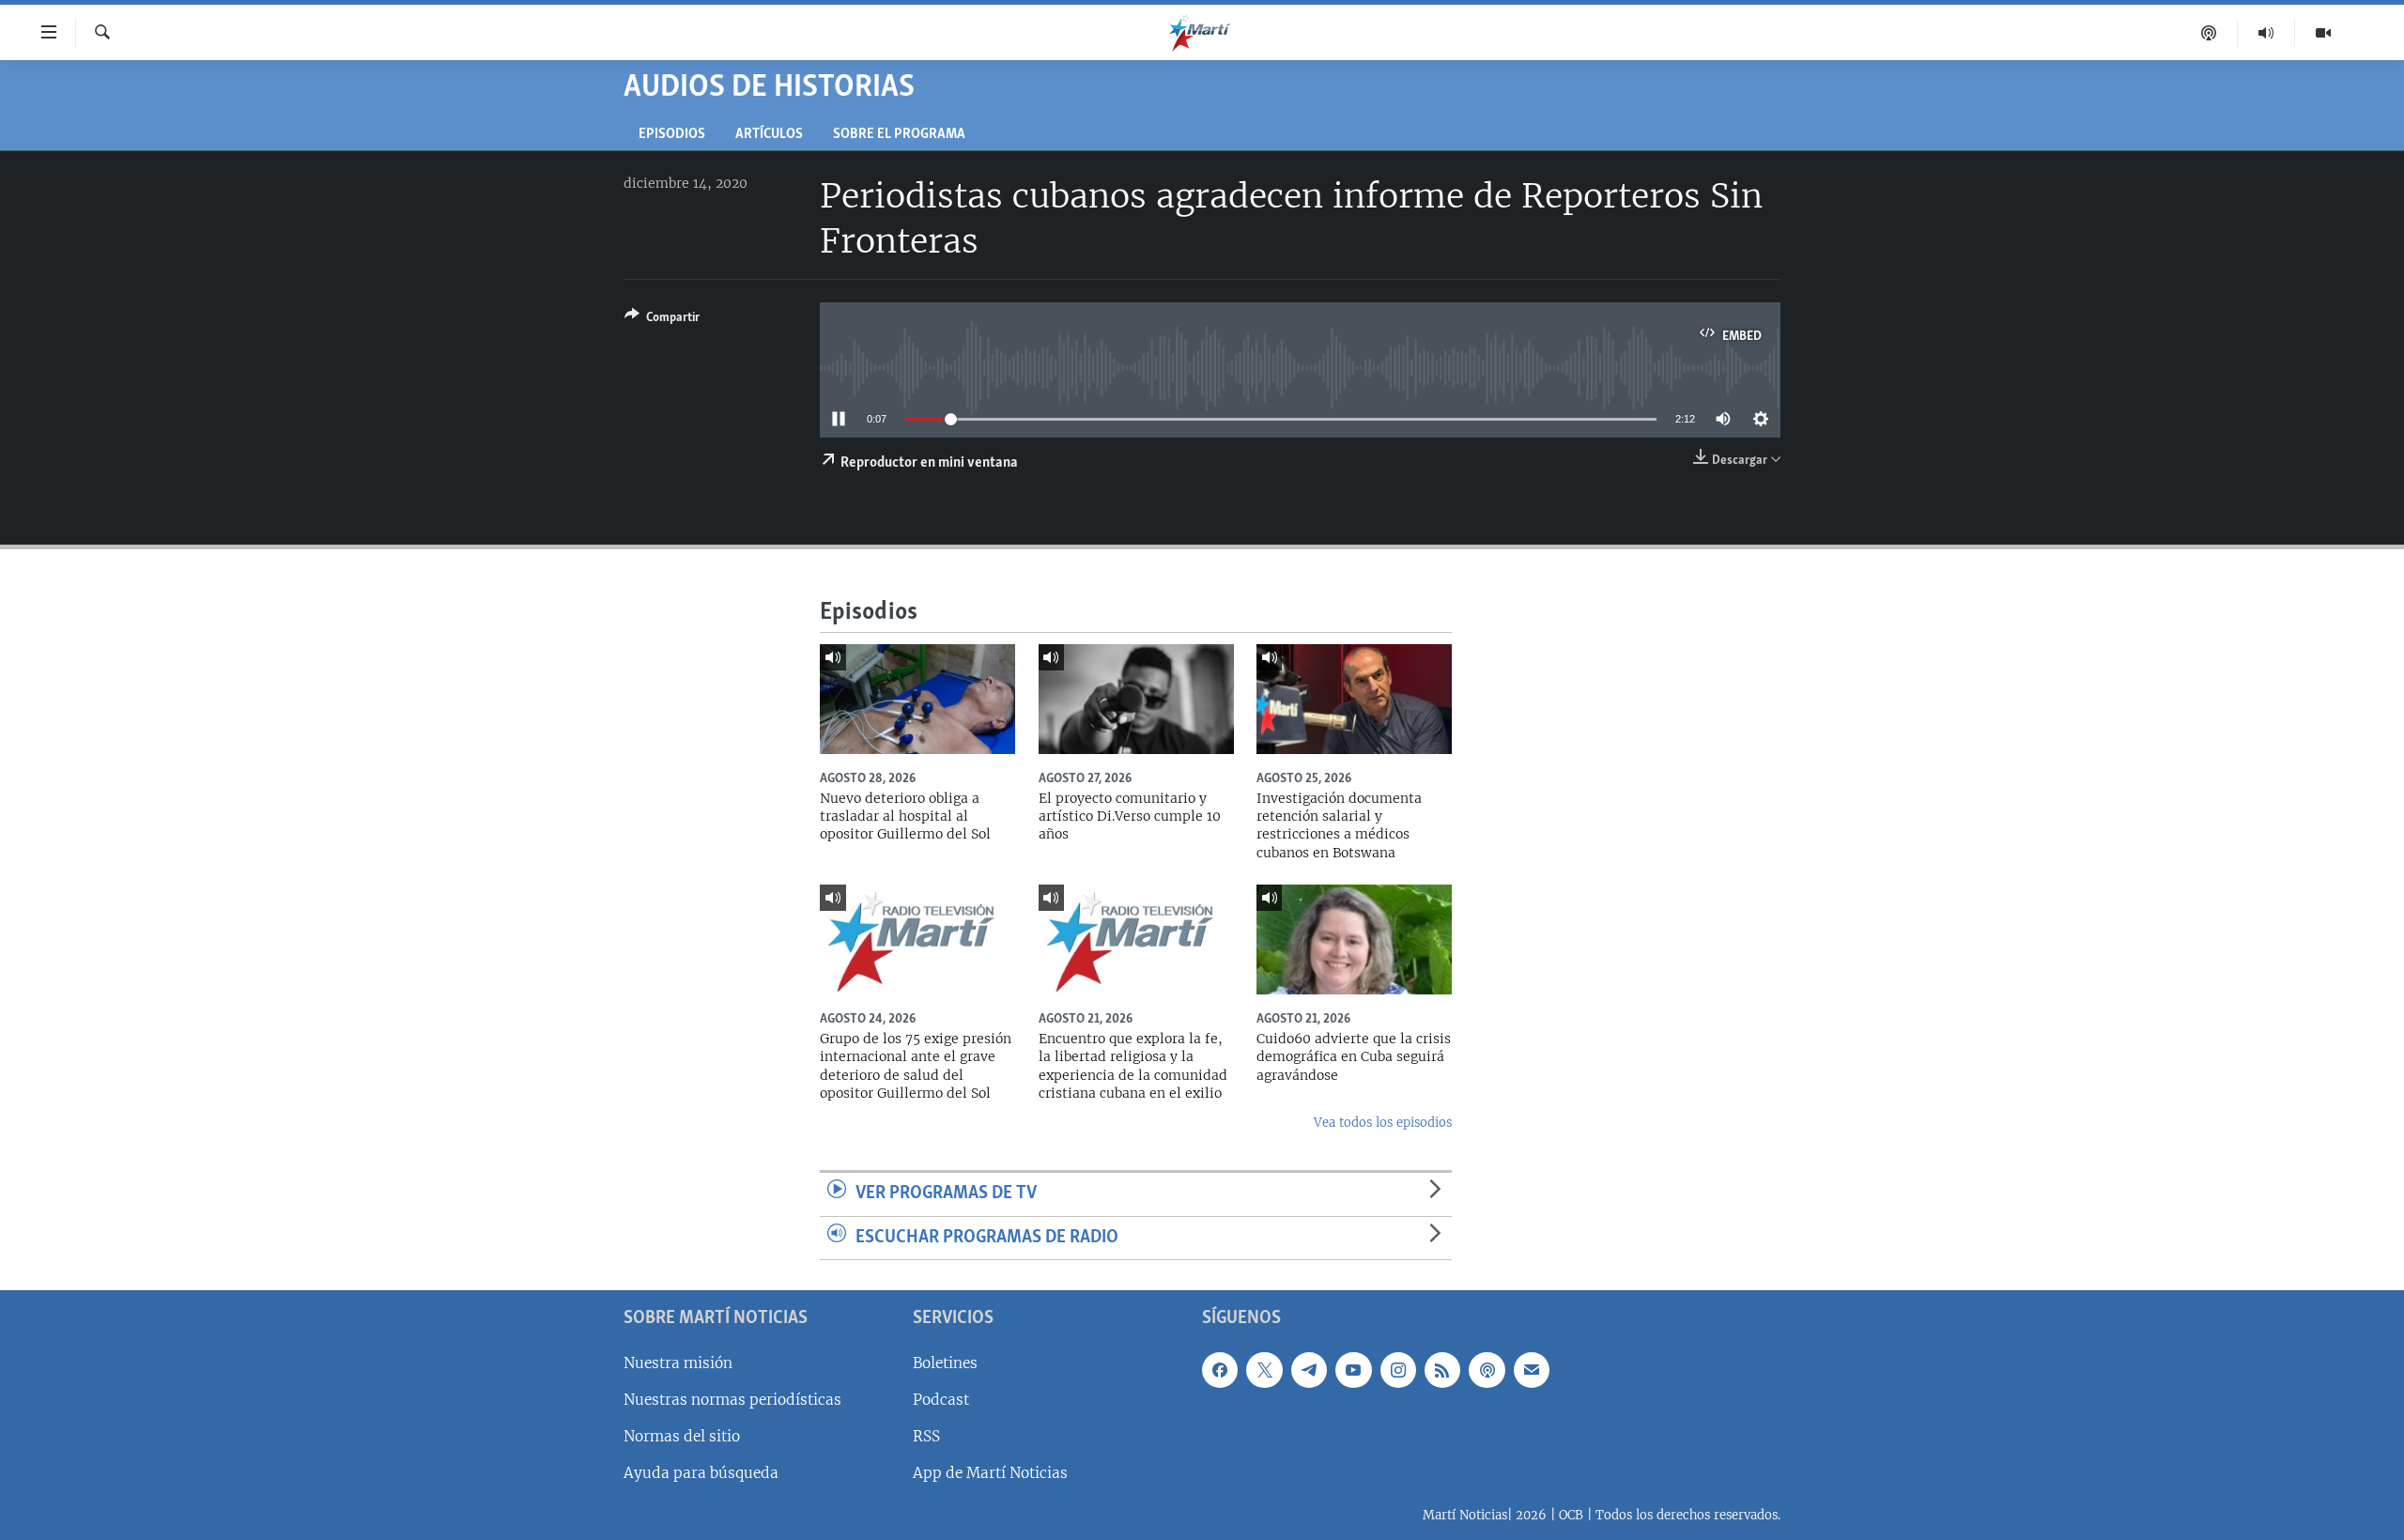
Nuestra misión (678, 1363)
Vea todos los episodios (1383, 1123)
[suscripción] (1532, 1370)
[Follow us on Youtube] (1353, 1370)
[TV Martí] (2323, 33)
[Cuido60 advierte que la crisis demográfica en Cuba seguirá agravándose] (1354, 939)
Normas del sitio (682, 1436)
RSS (926, 1436)
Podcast (941, 1400)
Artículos (769, 135)
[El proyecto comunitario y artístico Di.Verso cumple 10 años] (1136, 699)
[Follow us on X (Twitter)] (1264, 1370)
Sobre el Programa (899, 135)
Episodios (672, 135)
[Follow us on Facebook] (1220, 1370)
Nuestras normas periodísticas (732, 1400)
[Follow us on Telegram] (1309, 1370)
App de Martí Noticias (990, 1473)
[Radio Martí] (2266, 33)
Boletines (945, 1363)
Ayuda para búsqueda (701, 1473)
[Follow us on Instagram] (1398, 1370)
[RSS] (1442, 1370)
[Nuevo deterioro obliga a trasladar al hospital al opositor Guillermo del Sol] (917, 699)
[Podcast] (2209, 33)
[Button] (662, 320)
